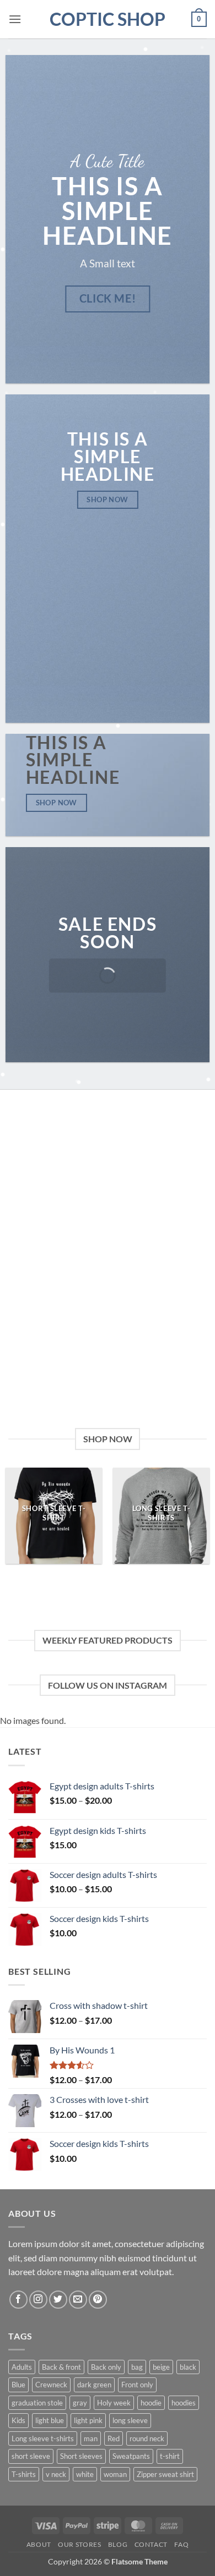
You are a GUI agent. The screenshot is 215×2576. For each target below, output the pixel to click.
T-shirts (24, 2474)
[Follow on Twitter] (58, 2300)
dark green (94, 2385)
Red (114, 2438)
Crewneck (51, 2385)
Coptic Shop (108, 19)
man (91, 2438)
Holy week (114, 2403)
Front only (137, 2385)
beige (161, 2367)
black (188, 2367)
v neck (56, 2474)
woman (115, 2474)
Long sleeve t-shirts (43, 2438)
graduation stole (37, 2403)
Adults (22, 2367)
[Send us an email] (78, 2300)
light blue (50, 2420)
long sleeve (130, 2420)
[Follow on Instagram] (38, 2300)
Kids (18, 2420)
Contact (151, 2544)
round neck (147, 2438)
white (85, 2474)
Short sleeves (81, 2456)
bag (137, 2367)
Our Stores (79, 2544)
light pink (88, 2420)
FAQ (181, 2544)
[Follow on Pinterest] (98, 2300)
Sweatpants (131, 2456)
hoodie (151, 2403)
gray (80, 2403)
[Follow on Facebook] (18, 2300)
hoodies (184, 2403)
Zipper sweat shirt (165, 2474)
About (39, 2544)
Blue (18, 2385)
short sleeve (31, 2456)
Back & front (61, 2367)
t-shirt (170, 2456)
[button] (15, 19)
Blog (118, 2544)
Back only (106, 2367)
